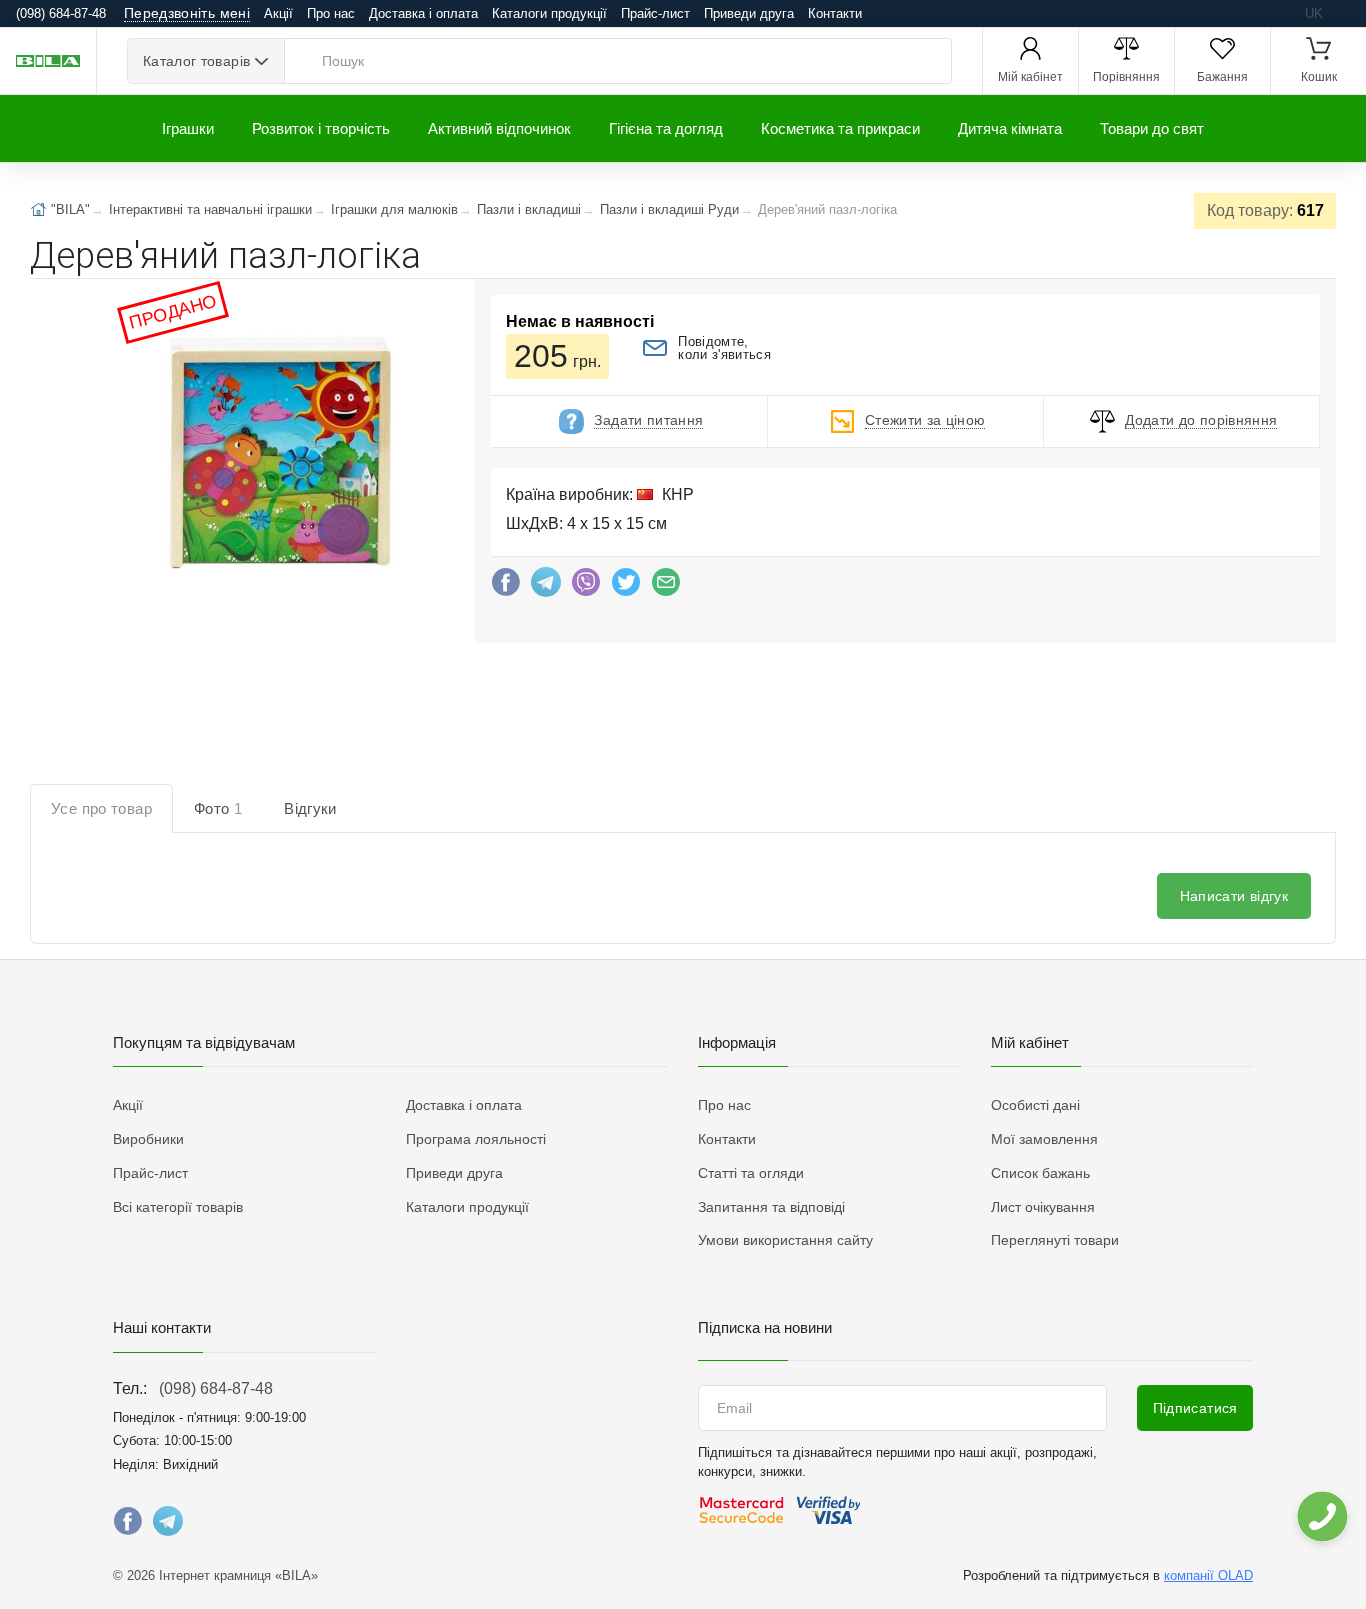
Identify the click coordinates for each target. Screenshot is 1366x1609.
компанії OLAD (1208, 1575)
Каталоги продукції (549, 13)
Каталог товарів (196, 61)
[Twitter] (626, 587)
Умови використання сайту (785, 1240)
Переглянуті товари (1055, 1240)
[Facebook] (506, 587)
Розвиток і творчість (321, 128)
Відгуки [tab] (310, 808)
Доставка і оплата (423, 13)
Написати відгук (1234, 896)
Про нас (331, 13)
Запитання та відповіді (771, 1207)
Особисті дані (1035, 1105)
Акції (278, 13)
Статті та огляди (751, 1173)
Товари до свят (1152, 128)
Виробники (148, 1139)
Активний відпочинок (499, 128)
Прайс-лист (655, 13)
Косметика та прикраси (840, 128)
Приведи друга (749, 13)
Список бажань (1040, 1173)
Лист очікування (1043, 1207)
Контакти (835, 13)
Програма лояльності (476, 1139)
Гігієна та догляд (666, 128)
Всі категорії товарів (178, 1207)
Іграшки (188, 128)
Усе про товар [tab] (101, 808)
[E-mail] (666, 587)
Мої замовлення (1044, 1139)
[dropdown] (1321, 1516)
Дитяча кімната (1010, 128)
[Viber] (586, 587)
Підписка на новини (765, 1327)
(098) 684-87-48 (216, 1388)
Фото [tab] (218, 808)
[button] (278, 451)
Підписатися (1195, 1408)
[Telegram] (546, 587)
